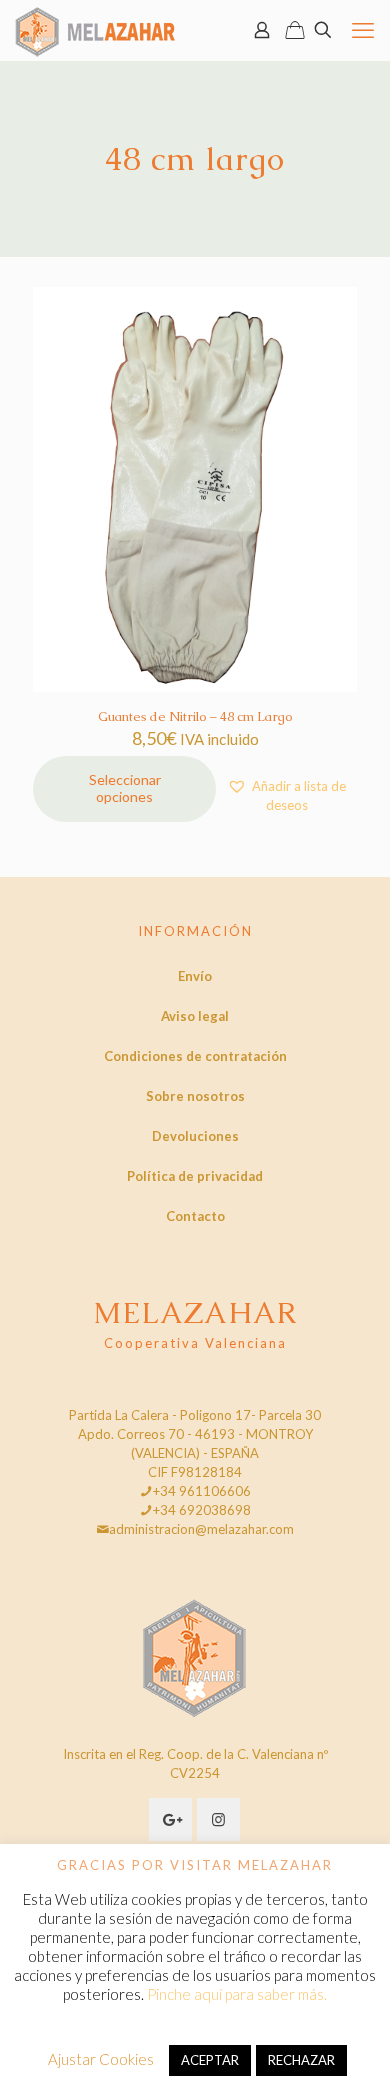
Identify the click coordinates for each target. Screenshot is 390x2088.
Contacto (195, 1216)
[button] (286, 795)
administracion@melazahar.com (201, 1529)
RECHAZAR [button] (301, 2060)
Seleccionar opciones (125, 788)
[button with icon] (170, 1819)
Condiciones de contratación (195, 1056)
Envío (195, 976)
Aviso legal (195, 1016)
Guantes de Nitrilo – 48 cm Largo (195, 716)
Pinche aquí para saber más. (237, 1994)
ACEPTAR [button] (210, 2060)
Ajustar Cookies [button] (101, 2059)
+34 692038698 (202, 1510)
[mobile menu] (363, 30)
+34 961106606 (202, 1491)
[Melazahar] (95, 30)
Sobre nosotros (195, 1096)
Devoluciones (195, 1136)
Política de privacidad (195, 1176)
